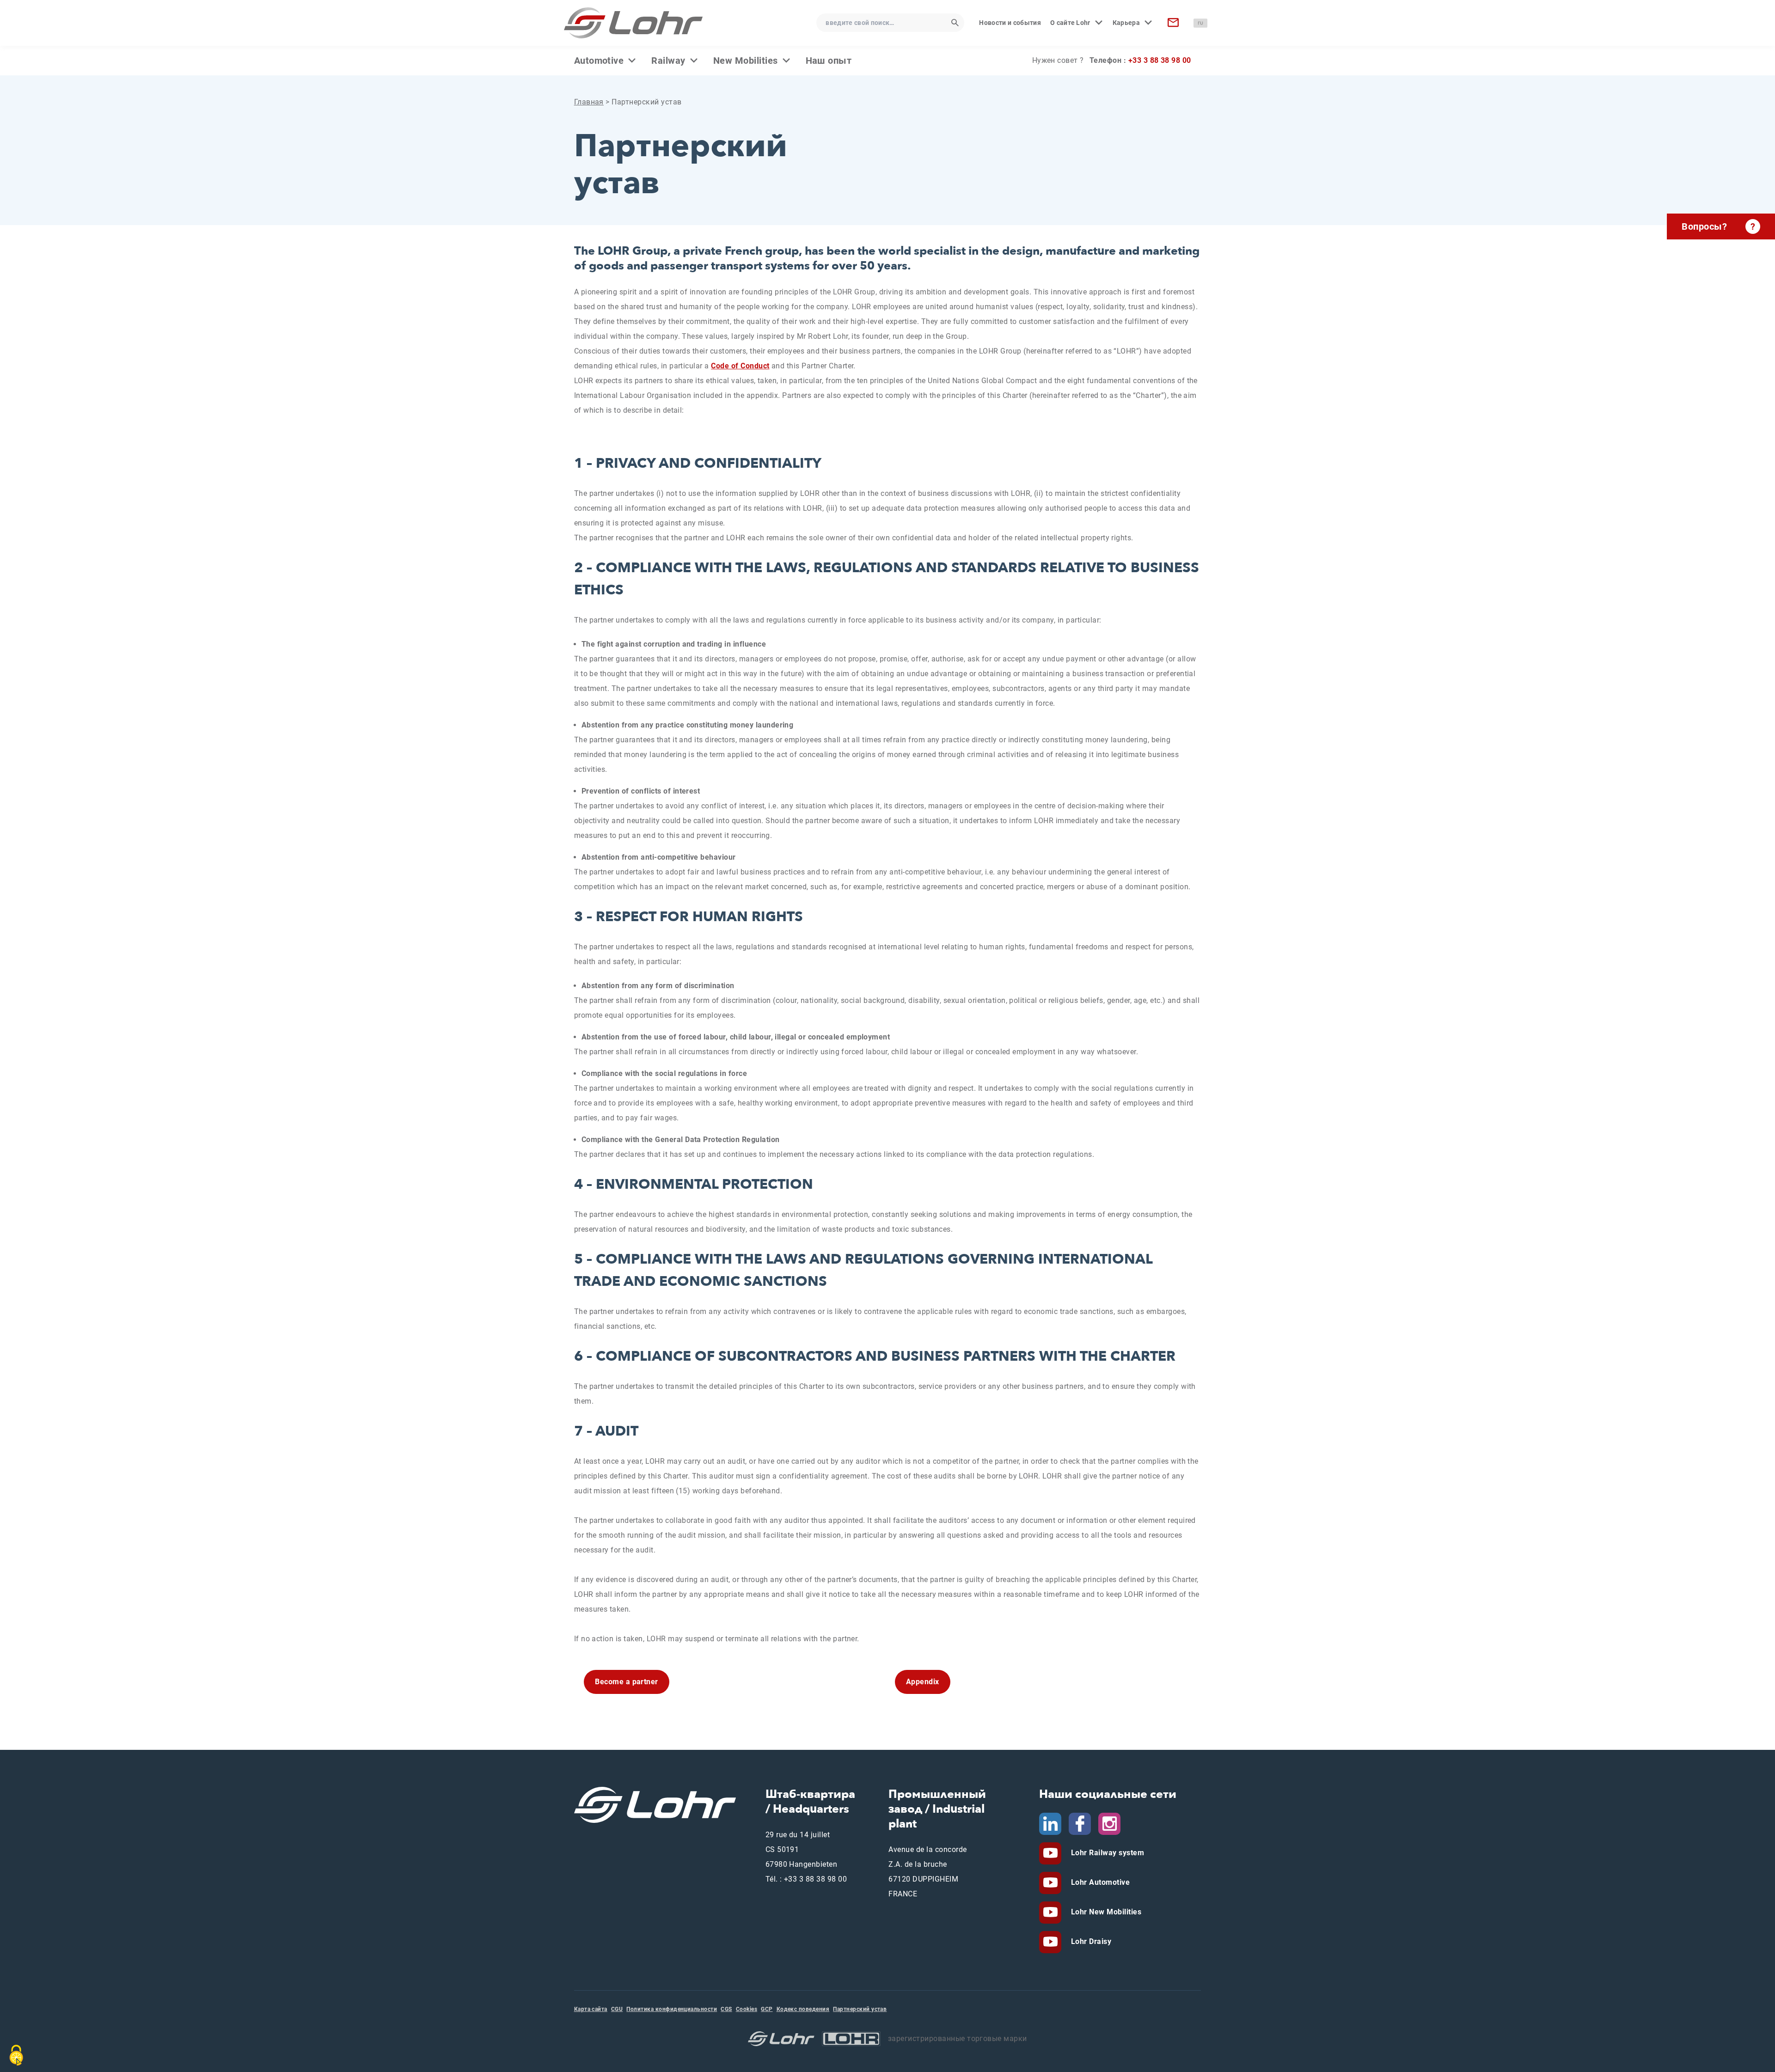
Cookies (747, 2009)
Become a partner (627, 1682)
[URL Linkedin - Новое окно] (1050, 1823)
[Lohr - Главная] (633, 23)
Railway (668, 61)
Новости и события (1010, 23)
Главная (589, 102)
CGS (726, 2009)
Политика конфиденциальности (672, 2009)
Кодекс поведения (803, 2009)
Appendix (923, 1682)
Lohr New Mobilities (1105, 1912)
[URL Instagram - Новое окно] (1109, 1823)
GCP (767, 2009)
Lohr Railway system (1106, 1853)
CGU (617, 2009)
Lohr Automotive (1099, 1882)
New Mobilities (746, 61)
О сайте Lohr (1070, 23)
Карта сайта (591, 2009)
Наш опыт (829, 61)
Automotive (599, 61)
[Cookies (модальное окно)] (16, 2055)
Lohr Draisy (1090, 1941)
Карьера (1126, 23)
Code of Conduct (740, 366)
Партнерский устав (860, 2009)
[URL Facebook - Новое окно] (1080, 1823)
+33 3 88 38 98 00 (1160, 60)
